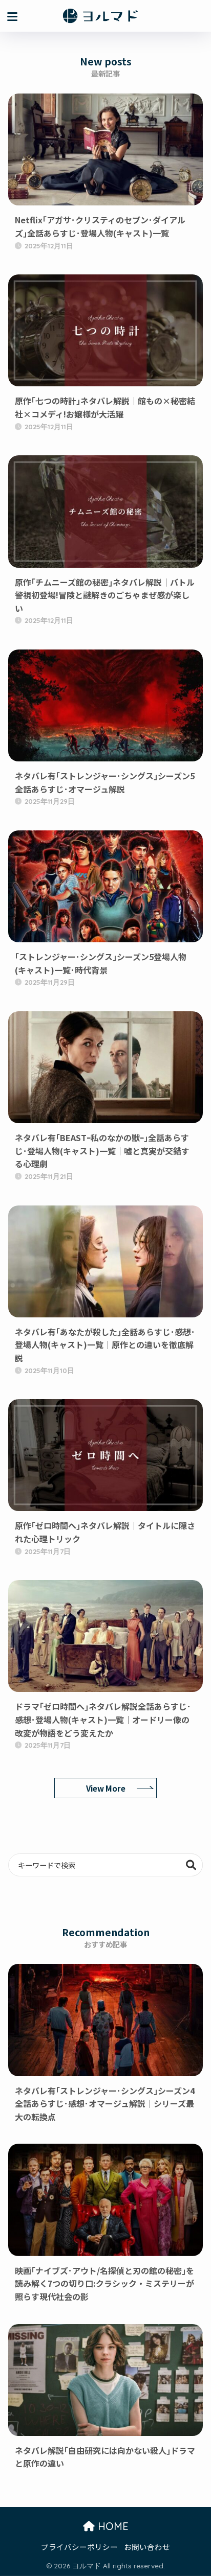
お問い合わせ (147, 2547)
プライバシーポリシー (79, 2547)
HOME (112, 2526)
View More (106, 1788)
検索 (191, 1865)
